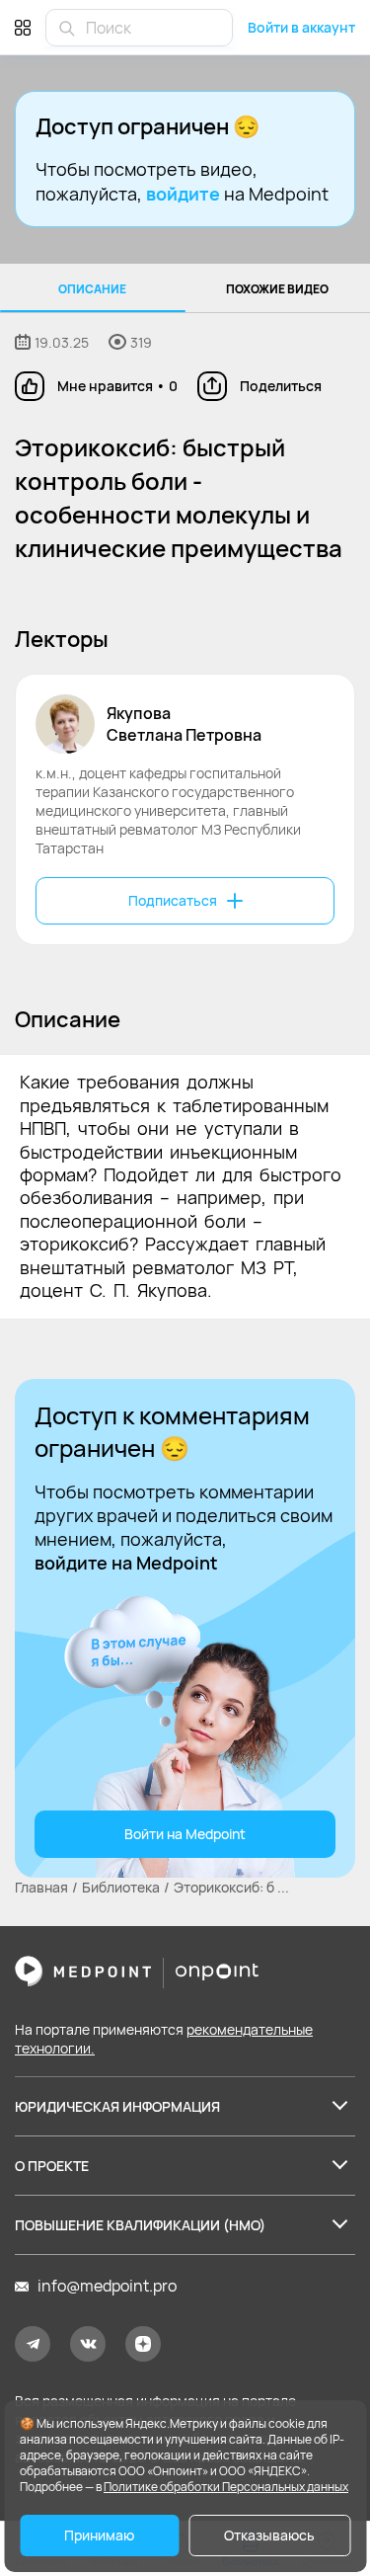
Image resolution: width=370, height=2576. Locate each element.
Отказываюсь (269, 2535)
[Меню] (23, 27)
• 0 (117, 386)
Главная (41, 1887)
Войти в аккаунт (301, 27)
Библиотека (121, 1887)
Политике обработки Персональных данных (226, 2487)
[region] (185, 288)
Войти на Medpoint (185, 1834)
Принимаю (99, 2535)
